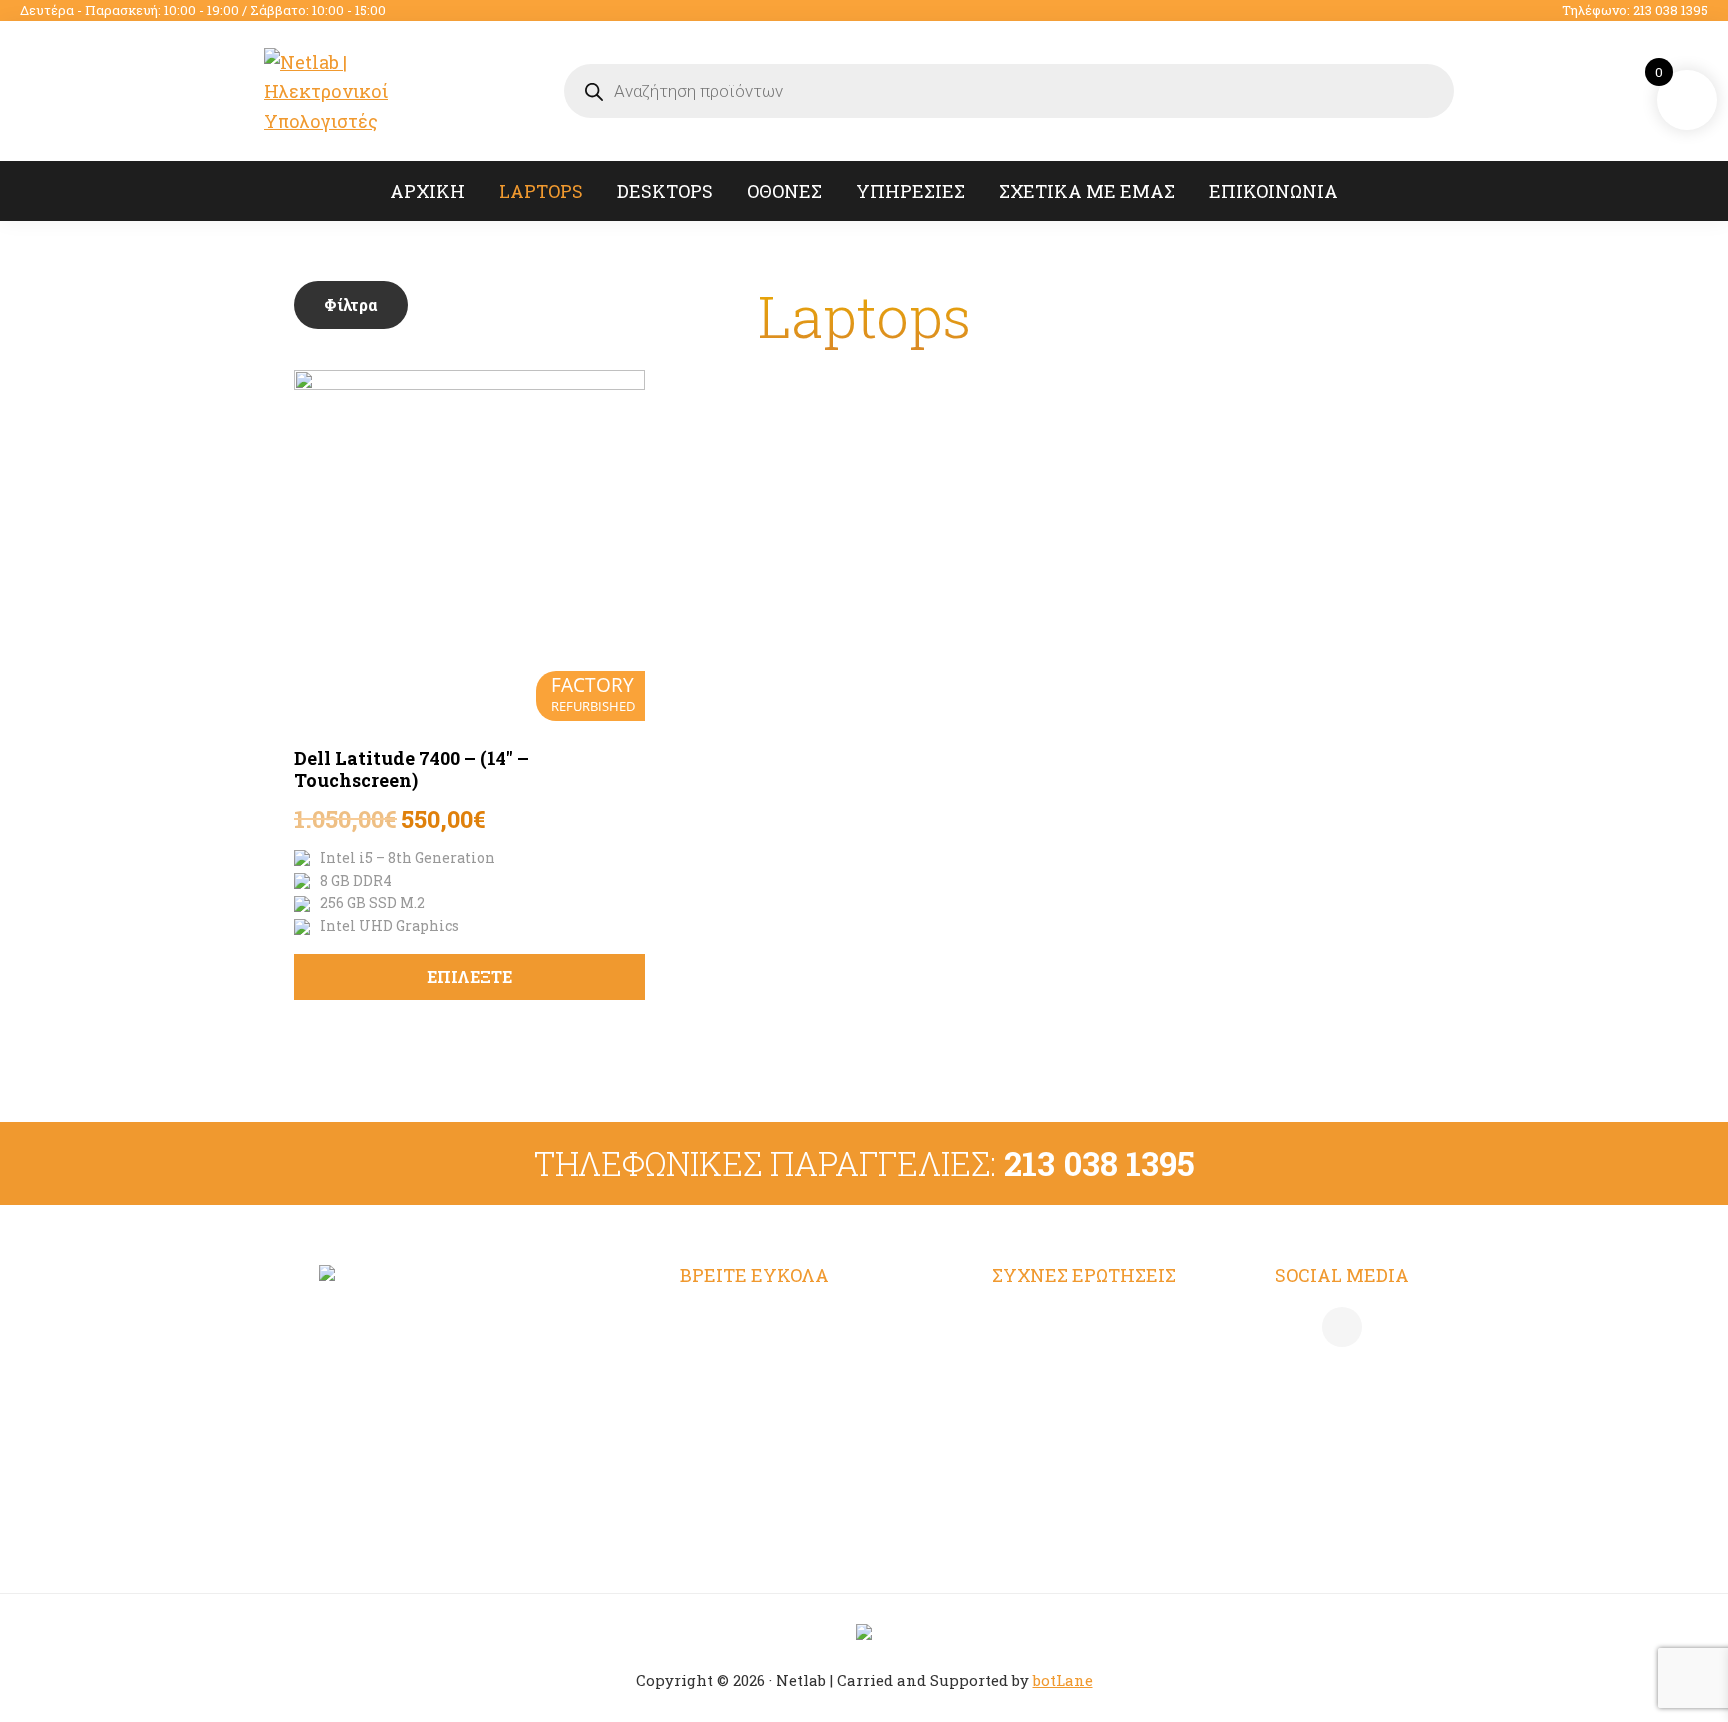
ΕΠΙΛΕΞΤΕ (469, 976)
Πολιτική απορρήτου (1082, 1360)
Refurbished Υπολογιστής (794, 1360)
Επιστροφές (1044, 1439)
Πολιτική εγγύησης (1076, 1478)
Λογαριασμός (738, 1321)
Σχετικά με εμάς (752, 1439)
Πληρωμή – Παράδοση (1089, 1399)
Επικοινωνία (735, 1478)
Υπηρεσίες (726, 1399)
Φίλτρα (351, 304)
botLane (1063, 1680)
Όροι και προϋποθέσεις (1091, 1321)
